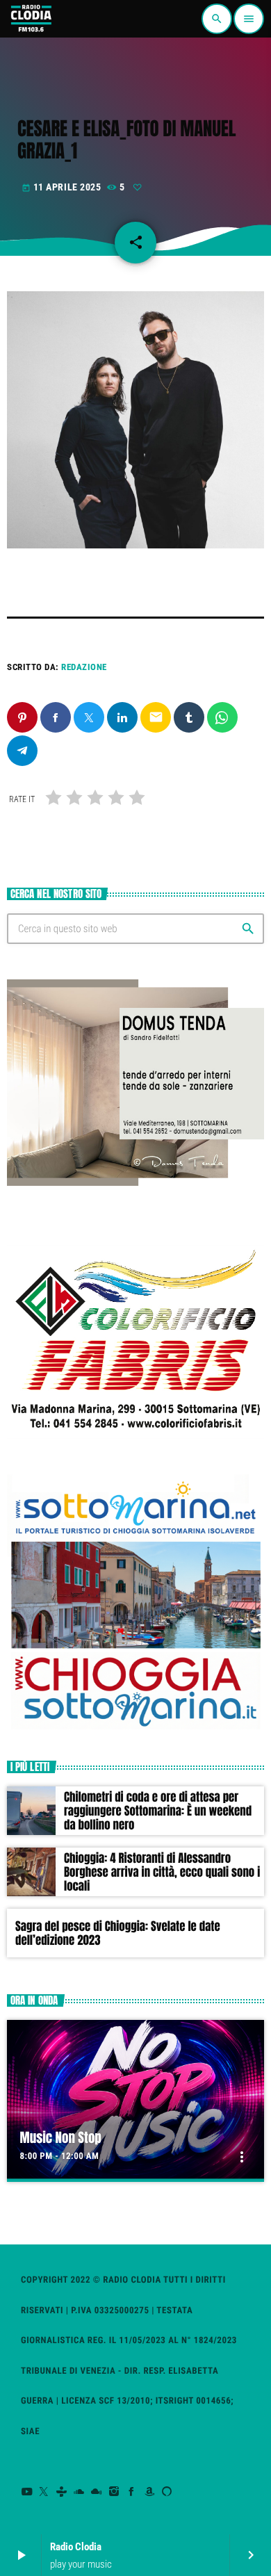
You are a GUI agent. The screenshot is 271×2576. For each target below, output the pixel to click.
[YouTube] (27, 2492)
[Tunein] (61, 2492)
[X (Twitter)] (44, 2492)
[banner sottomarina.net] (135, 1728)
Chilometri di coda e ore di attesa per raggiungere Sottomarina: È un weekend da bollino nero (158, 1811)
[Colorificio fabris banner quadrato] (135, 1442)
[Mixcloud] (97, 2492)
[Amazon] (150, 2492)
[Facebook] (132, 2492)
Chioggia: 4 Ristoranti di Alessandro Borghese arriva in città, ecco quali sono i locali (162, 1872)
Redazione (84, 667)
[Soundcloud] (80, 2492)
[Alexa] (167, 2492)
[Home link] (31, 19)
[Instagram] (114, 2492)
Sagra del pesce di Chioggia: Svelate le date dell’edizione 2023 (118, 1933)
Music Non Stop (61, 2138)
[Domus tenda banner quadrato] (135, 1182)
